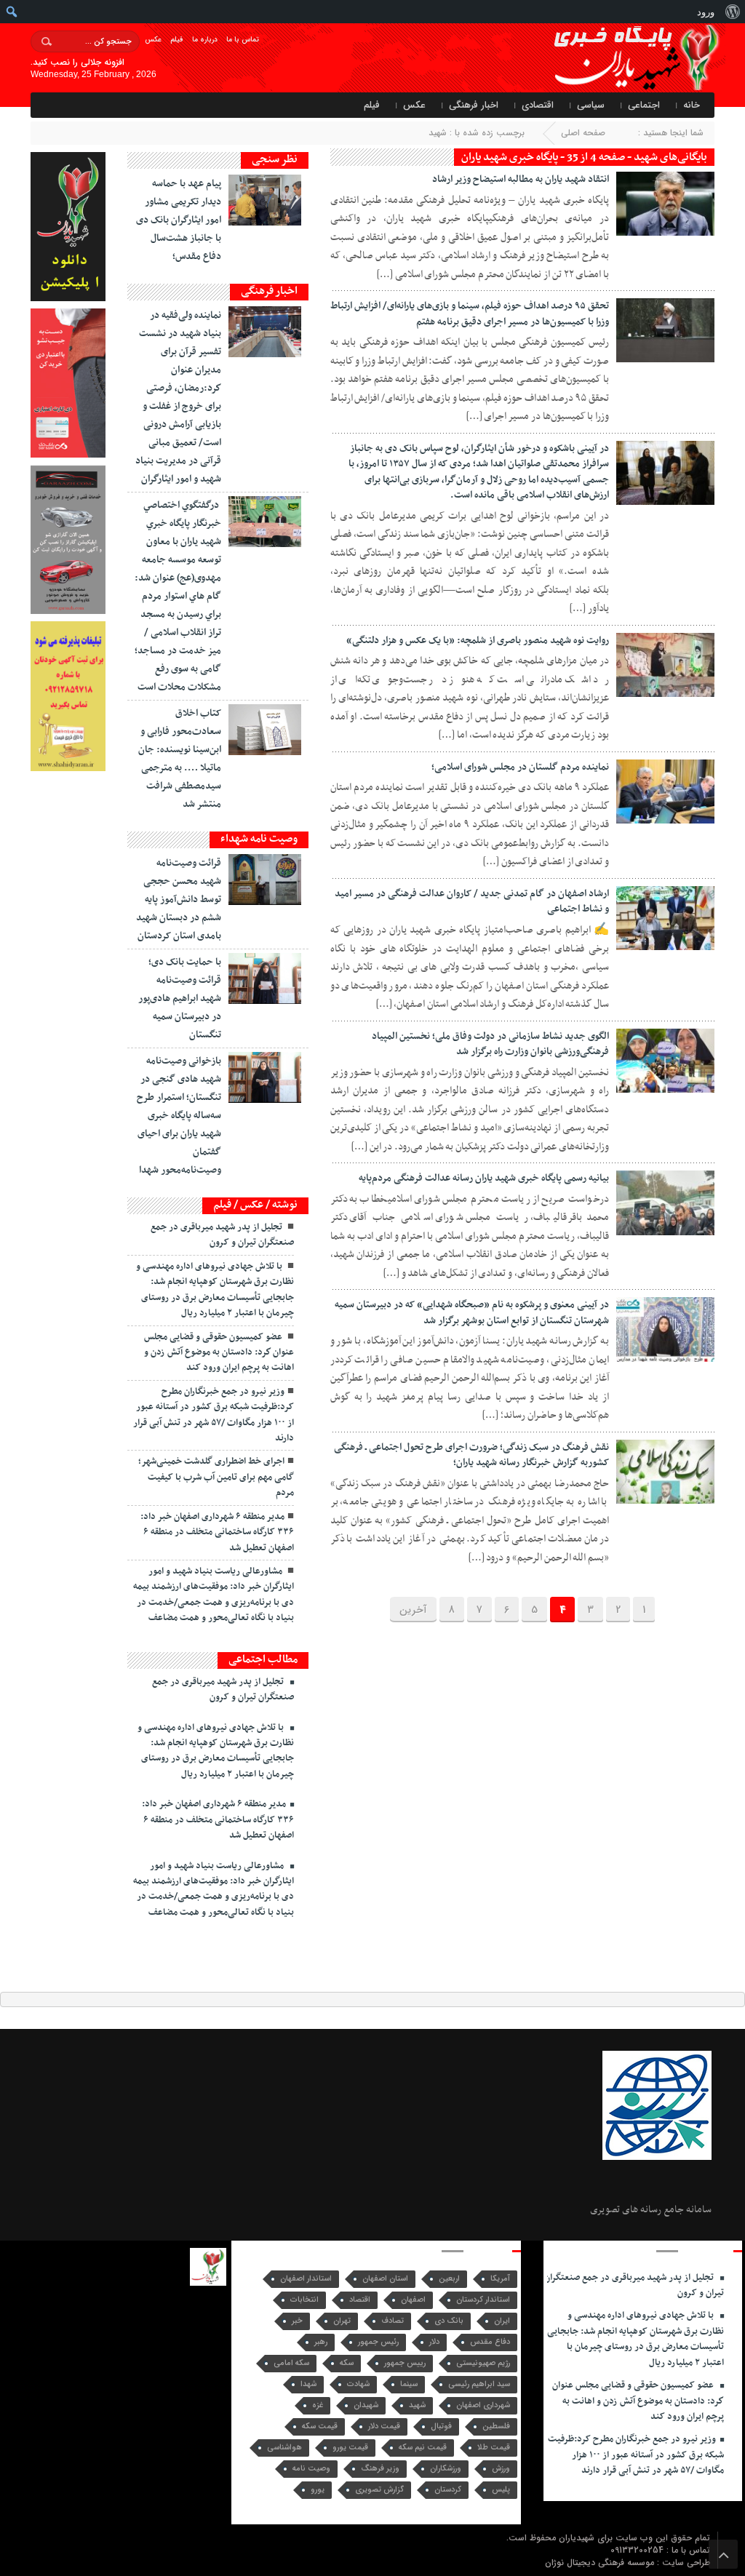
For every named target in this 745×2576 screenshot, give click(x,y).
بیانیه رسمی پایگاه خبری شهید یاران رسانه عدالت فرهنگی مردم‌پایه (484, 1178)
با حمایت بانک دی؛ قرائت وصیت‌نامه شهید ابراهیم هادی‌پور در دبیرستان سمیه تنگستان (180, 998)
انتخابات (304, 2300)
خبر (297, 2321)
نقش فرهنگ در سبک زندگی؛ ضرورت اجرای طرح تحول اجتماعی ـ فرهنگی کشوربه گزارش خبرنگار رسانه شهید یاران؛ (471, 1455)
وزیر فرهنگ (380, 2469)
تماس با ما (243, 40)
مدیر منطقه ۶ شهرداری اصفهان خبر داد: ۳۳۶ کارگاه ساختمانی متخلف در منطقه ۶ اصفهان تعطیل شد (217, 1532)
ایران (502, 2321)
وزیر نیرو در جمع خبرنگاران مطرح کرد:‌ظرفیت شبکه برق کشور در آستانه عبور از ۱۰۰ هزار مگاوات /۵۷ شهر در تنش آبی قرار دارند (214, 1415)
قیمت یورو (350, 2448)
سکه (347, 2363)
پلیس (501, 2490)
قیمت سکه (320, 2427)
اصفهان (413, 2300)
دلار (434, 2342)
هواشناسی (284, 2448)
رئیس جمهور (378, 2342)
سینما (409, 2384)
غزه (318, 2405)
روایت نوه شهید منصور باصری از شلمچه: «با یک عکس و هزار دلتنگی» (478, 641)
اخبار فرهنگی (474, 105)
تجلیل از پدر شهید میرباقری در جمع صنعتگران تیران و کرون (222, 1235)
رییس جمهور (405, 2363)
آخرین (413, 1610)
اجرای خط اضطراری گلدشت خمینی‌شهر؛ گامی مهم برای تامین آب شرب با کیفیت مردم (216, 1477)
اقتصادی (538, 105)
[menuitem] (732, 12)
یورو (318, 2490)
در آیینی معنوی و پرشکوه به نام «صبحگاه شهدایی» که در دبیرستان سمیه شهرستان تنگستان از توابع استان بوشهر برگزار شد (472, 1313)
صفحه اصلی (583, 133)
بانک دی (449, 2321)
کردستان (448, 2490)
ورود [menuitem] (706, 12)
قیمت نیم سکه (423, 2448)
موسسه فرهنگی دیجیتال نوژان (601, 2563)
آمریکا (500, 2279)
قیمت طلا (494, 2448)
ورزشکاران (446, 2469)
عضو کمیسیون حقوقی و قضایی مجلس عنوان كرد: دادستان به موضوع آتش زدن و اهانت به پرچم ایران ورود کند (219, 1353)
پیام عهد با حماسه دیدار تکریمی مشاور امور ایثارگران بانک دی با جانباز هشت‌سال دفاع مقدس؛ (179, 220)
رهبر (321, 2342)
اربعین (449, 2279)
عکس (153, 40)
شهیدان (366, 2405)
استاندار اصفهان (306, 2279)
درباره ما (205, 40)
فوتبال (441, 2427)
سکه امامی (291, 2363)
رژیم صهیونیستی (483, 2363)
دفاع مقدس (490, 2342)
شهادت (358, 2384)
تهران (342, 2321)
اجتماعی (644, 105)
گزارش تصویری (379, 2490)
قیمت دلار (384, 2427)
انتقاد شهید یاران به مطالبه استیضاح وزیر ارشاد (521, 179)
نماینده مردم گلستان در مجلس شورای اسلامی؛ (520, 767)
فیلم (177, 40)
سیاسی (591, 105)
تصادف (393, 2321)
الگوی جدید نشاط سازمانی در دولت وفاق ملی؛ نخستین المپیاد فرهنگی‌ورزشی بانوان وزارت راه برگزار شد (490, 1044)
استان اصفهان (385, 2279)
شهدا (308, 2384)
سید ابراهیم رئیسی (479, 2384)
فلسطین (496, 2427)
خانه (692, 105)
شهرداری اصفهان (483, 2405)
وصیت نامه (311, 2469)
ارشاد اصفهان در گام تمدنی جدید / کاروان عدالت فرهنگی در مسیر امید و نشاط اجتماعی (472, 902)
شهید (417, 2405)
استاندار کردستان (483, 2300)
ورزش (501, 2469)
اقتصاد (360, 2300)
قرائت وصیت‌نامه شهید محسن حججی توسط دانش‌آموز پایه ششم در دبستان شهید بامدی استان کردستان (179, 900)
